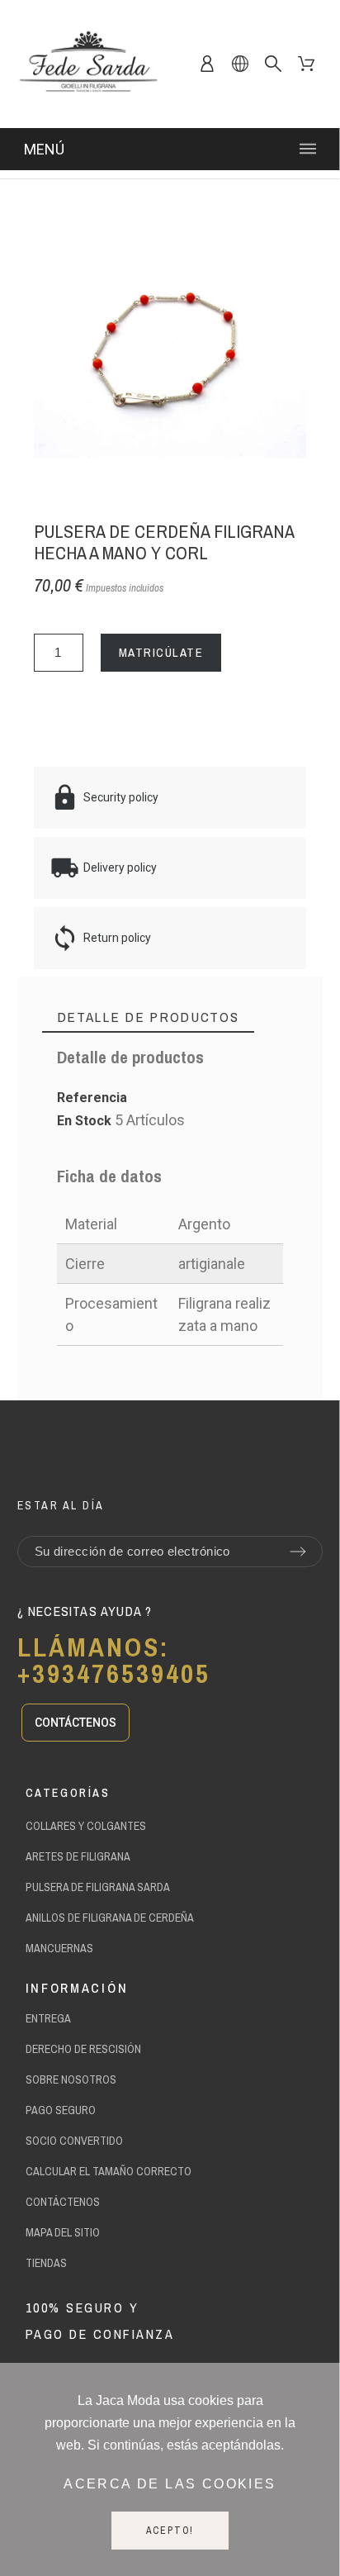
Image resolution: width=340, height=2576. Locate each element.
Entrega (48, 2018)
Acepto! (170, 2531)
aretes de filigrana (78, 1856)
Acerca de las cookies (170, 2484)
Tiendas (46, 2263)
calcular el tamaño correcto (109, 2171)
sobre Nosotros (71, 2079)
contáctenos (63, 2202)
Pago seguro (61, 2110)
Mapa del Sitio (63, 2232)
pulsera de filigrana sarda (98, 1887)
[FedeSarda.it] (87, 64)
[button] (76, 1723)
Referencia (92, 1098)
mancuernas (59, 1948)
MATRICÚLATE (161, 652)
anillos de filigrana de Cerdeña (110, 1918)
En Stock (84, 1121)
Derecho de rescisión (83, 2049)
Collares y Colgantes (86, 1826)
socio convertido (74, 2141)
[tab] (148, 1017)
